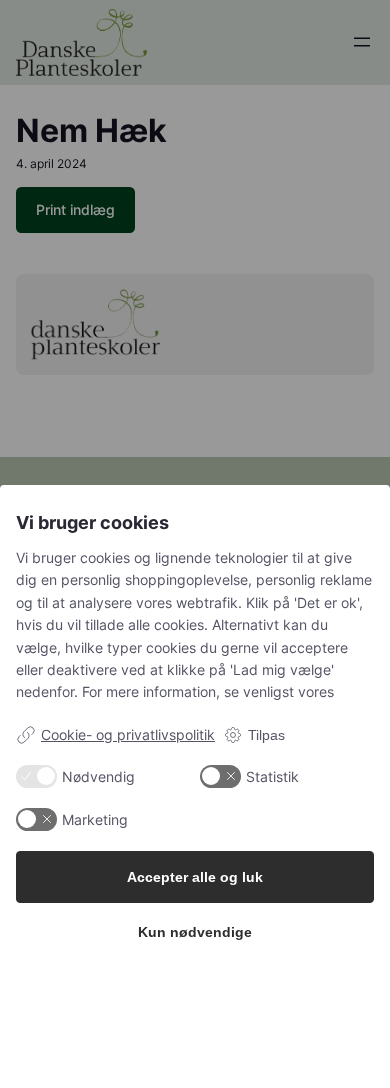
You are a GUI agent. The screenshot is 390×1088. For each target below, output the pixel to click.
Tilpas (266, 735)
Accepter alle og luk (195, 877)
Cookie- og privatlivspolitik (128, 734)
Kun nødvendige (195, 932)
